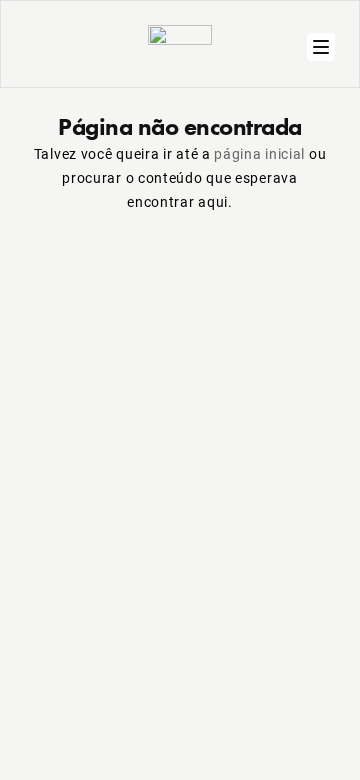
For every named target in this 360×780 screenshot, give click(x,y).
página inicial (259, 153)
